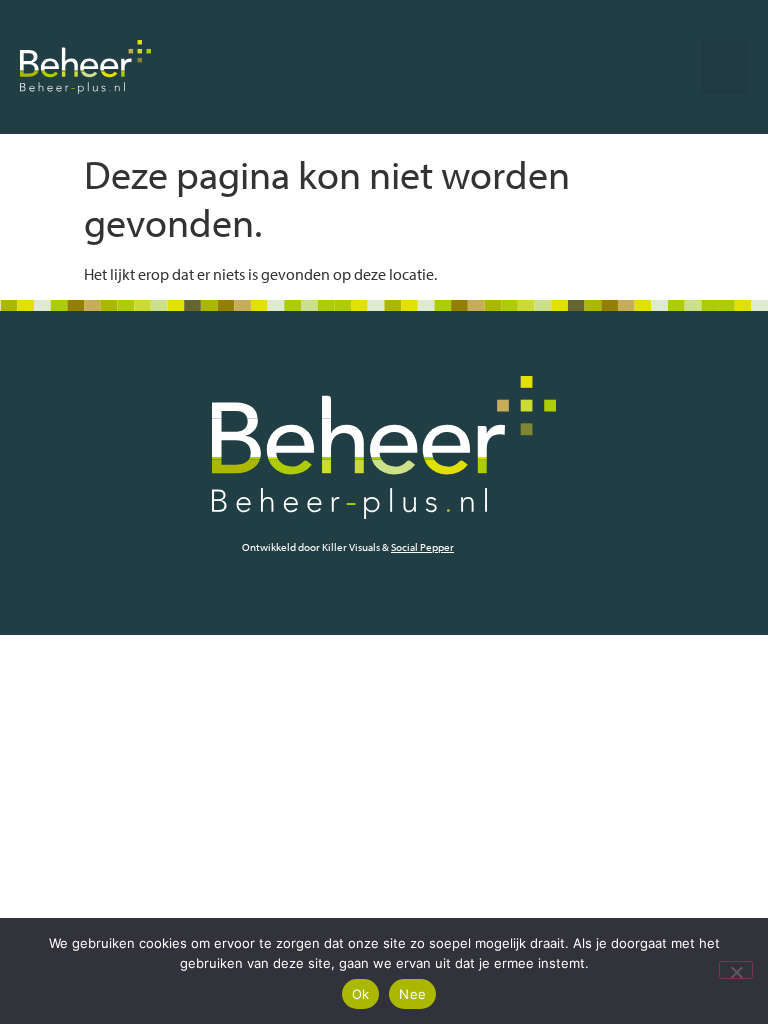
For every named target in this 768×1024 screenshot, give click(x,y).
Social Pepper (422, 547)
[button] (725, 67)
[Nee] (736, 970)
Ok (361, 994)
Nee (412, 994)
